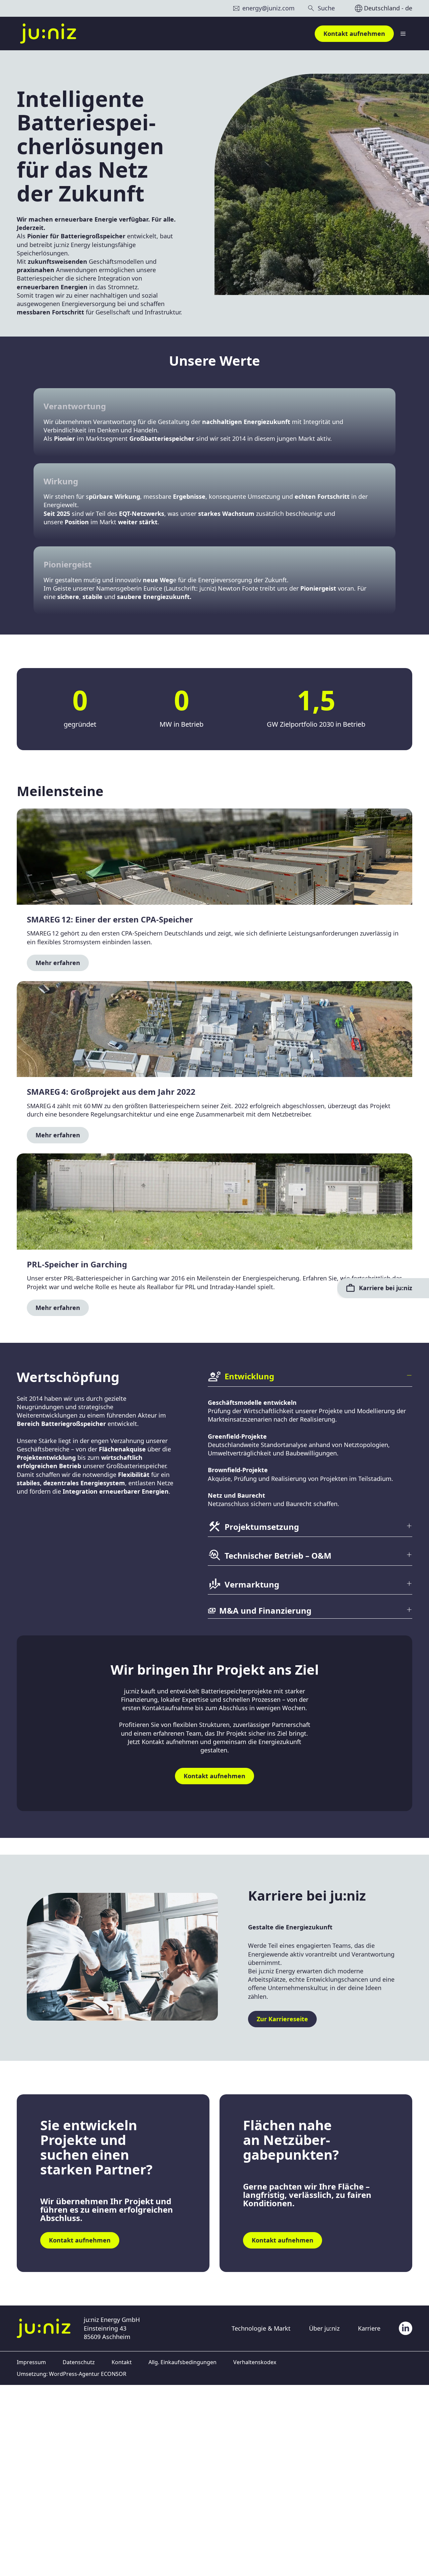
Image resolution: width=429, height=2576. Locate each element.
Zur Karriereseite (282, 2019)
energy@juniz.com (268, 8)
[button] (310, 1378)
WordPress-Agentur (74, 2374)
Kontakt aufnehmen (354, 34)
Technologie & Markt (261, 2328)
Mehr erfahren (58, 963)
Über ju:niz (324, 2328)
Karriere (369, 2328)
